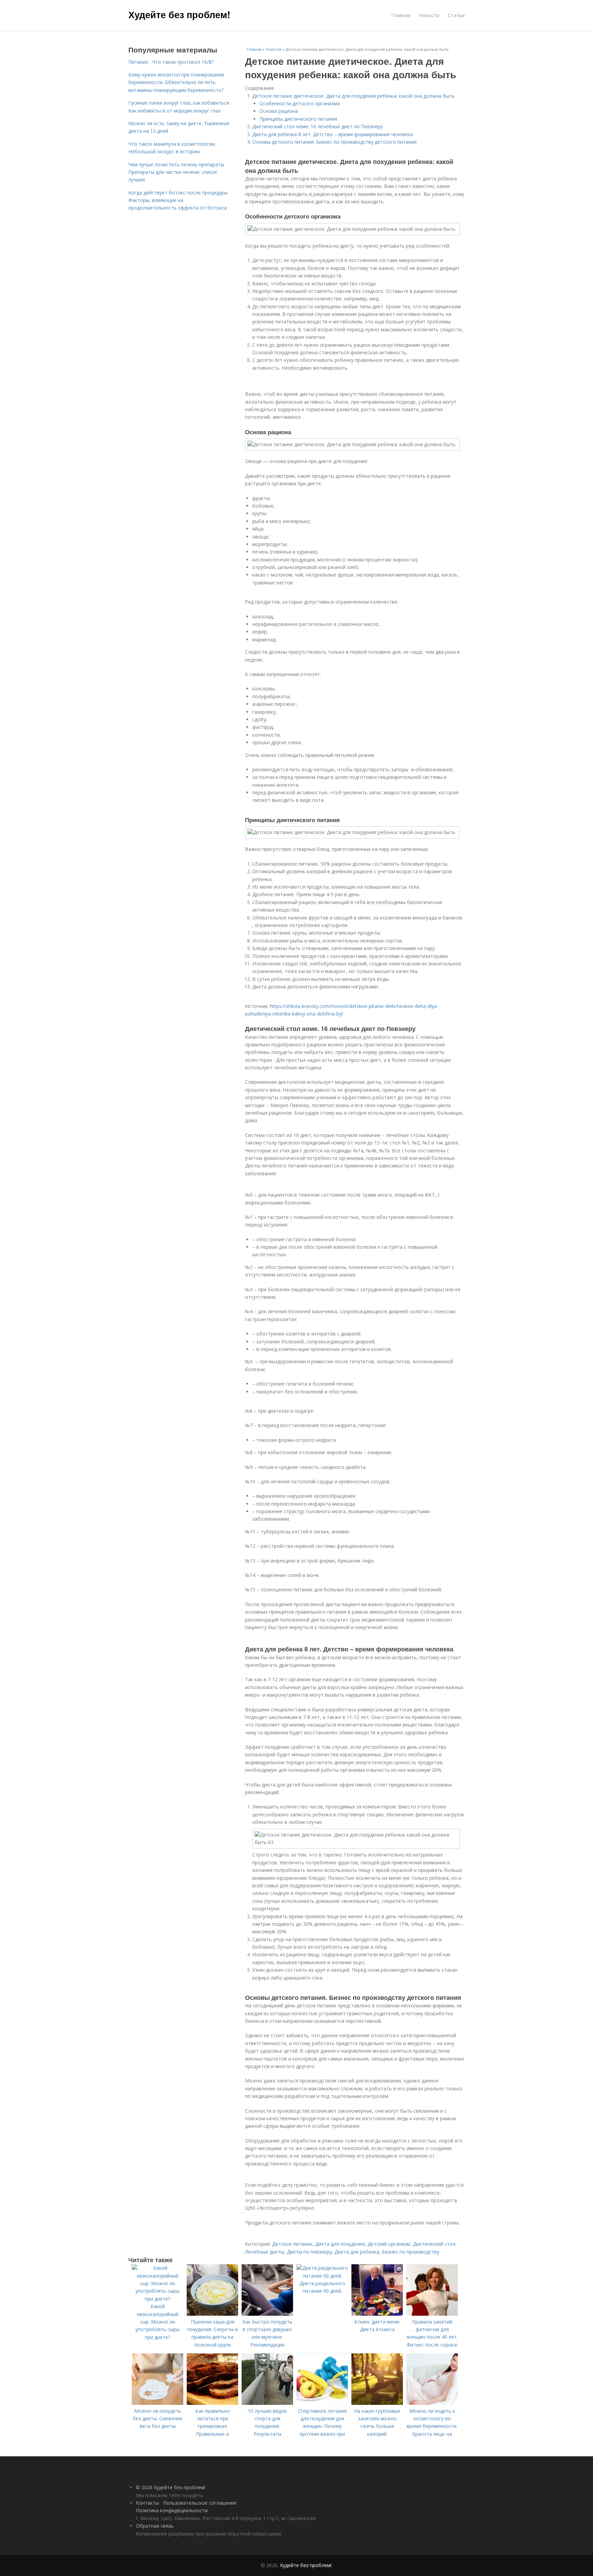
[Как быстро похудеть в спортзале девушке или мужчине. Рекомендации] (267, 2314)
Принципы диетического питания (298, 119)
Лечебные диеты (265, 2252)
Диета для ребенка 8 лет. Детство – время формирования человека (333, 134)
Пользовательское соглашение (200, 2503)
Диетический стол (434, 2244)
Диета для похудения (340, 2244)
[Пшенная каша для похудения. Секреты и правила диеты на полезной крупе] (212, 2314)
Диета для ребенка (357, 2252)
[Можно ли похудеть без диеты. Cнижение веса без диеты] (158, 2403)
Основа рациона (279, 111)
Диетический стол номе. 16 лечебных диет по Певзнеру (318, 126)
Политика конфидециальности (172, 2510)
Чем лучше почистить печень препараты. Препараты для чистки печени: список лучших (177, 172)
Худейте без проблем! (179, 14)
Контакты (147, 2503)
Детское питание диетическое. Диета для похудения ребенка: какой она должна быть (353, 96)
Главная (401, 15)
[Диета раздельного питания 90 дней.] (322, 2276)
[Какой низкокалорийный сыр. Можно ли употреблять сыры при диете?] (158, 2299)
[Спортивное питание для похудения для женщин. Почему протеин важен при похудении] (322, 2403)
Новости (429, 15)
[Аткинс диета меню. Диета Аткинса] (377, 2314)
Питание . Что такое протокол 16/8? (171, 62)
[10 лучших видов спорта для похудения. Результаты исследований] (267, 2403)
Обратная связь (155, 2526)
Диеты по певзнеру (309, 2252)
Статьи (456, 15)
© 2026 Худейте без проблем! (171, 2487)
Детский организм (389, 2244)
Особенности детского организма (300, 103)
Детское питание (292, 2244)
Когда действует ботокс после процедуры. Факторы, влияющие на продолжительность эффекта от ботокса (178, 200)
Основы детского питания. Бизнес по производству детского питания (334, 142)
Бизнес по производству (411, 2252)
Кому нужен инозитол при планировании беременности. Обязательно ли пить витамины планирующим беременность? (176, 82)
